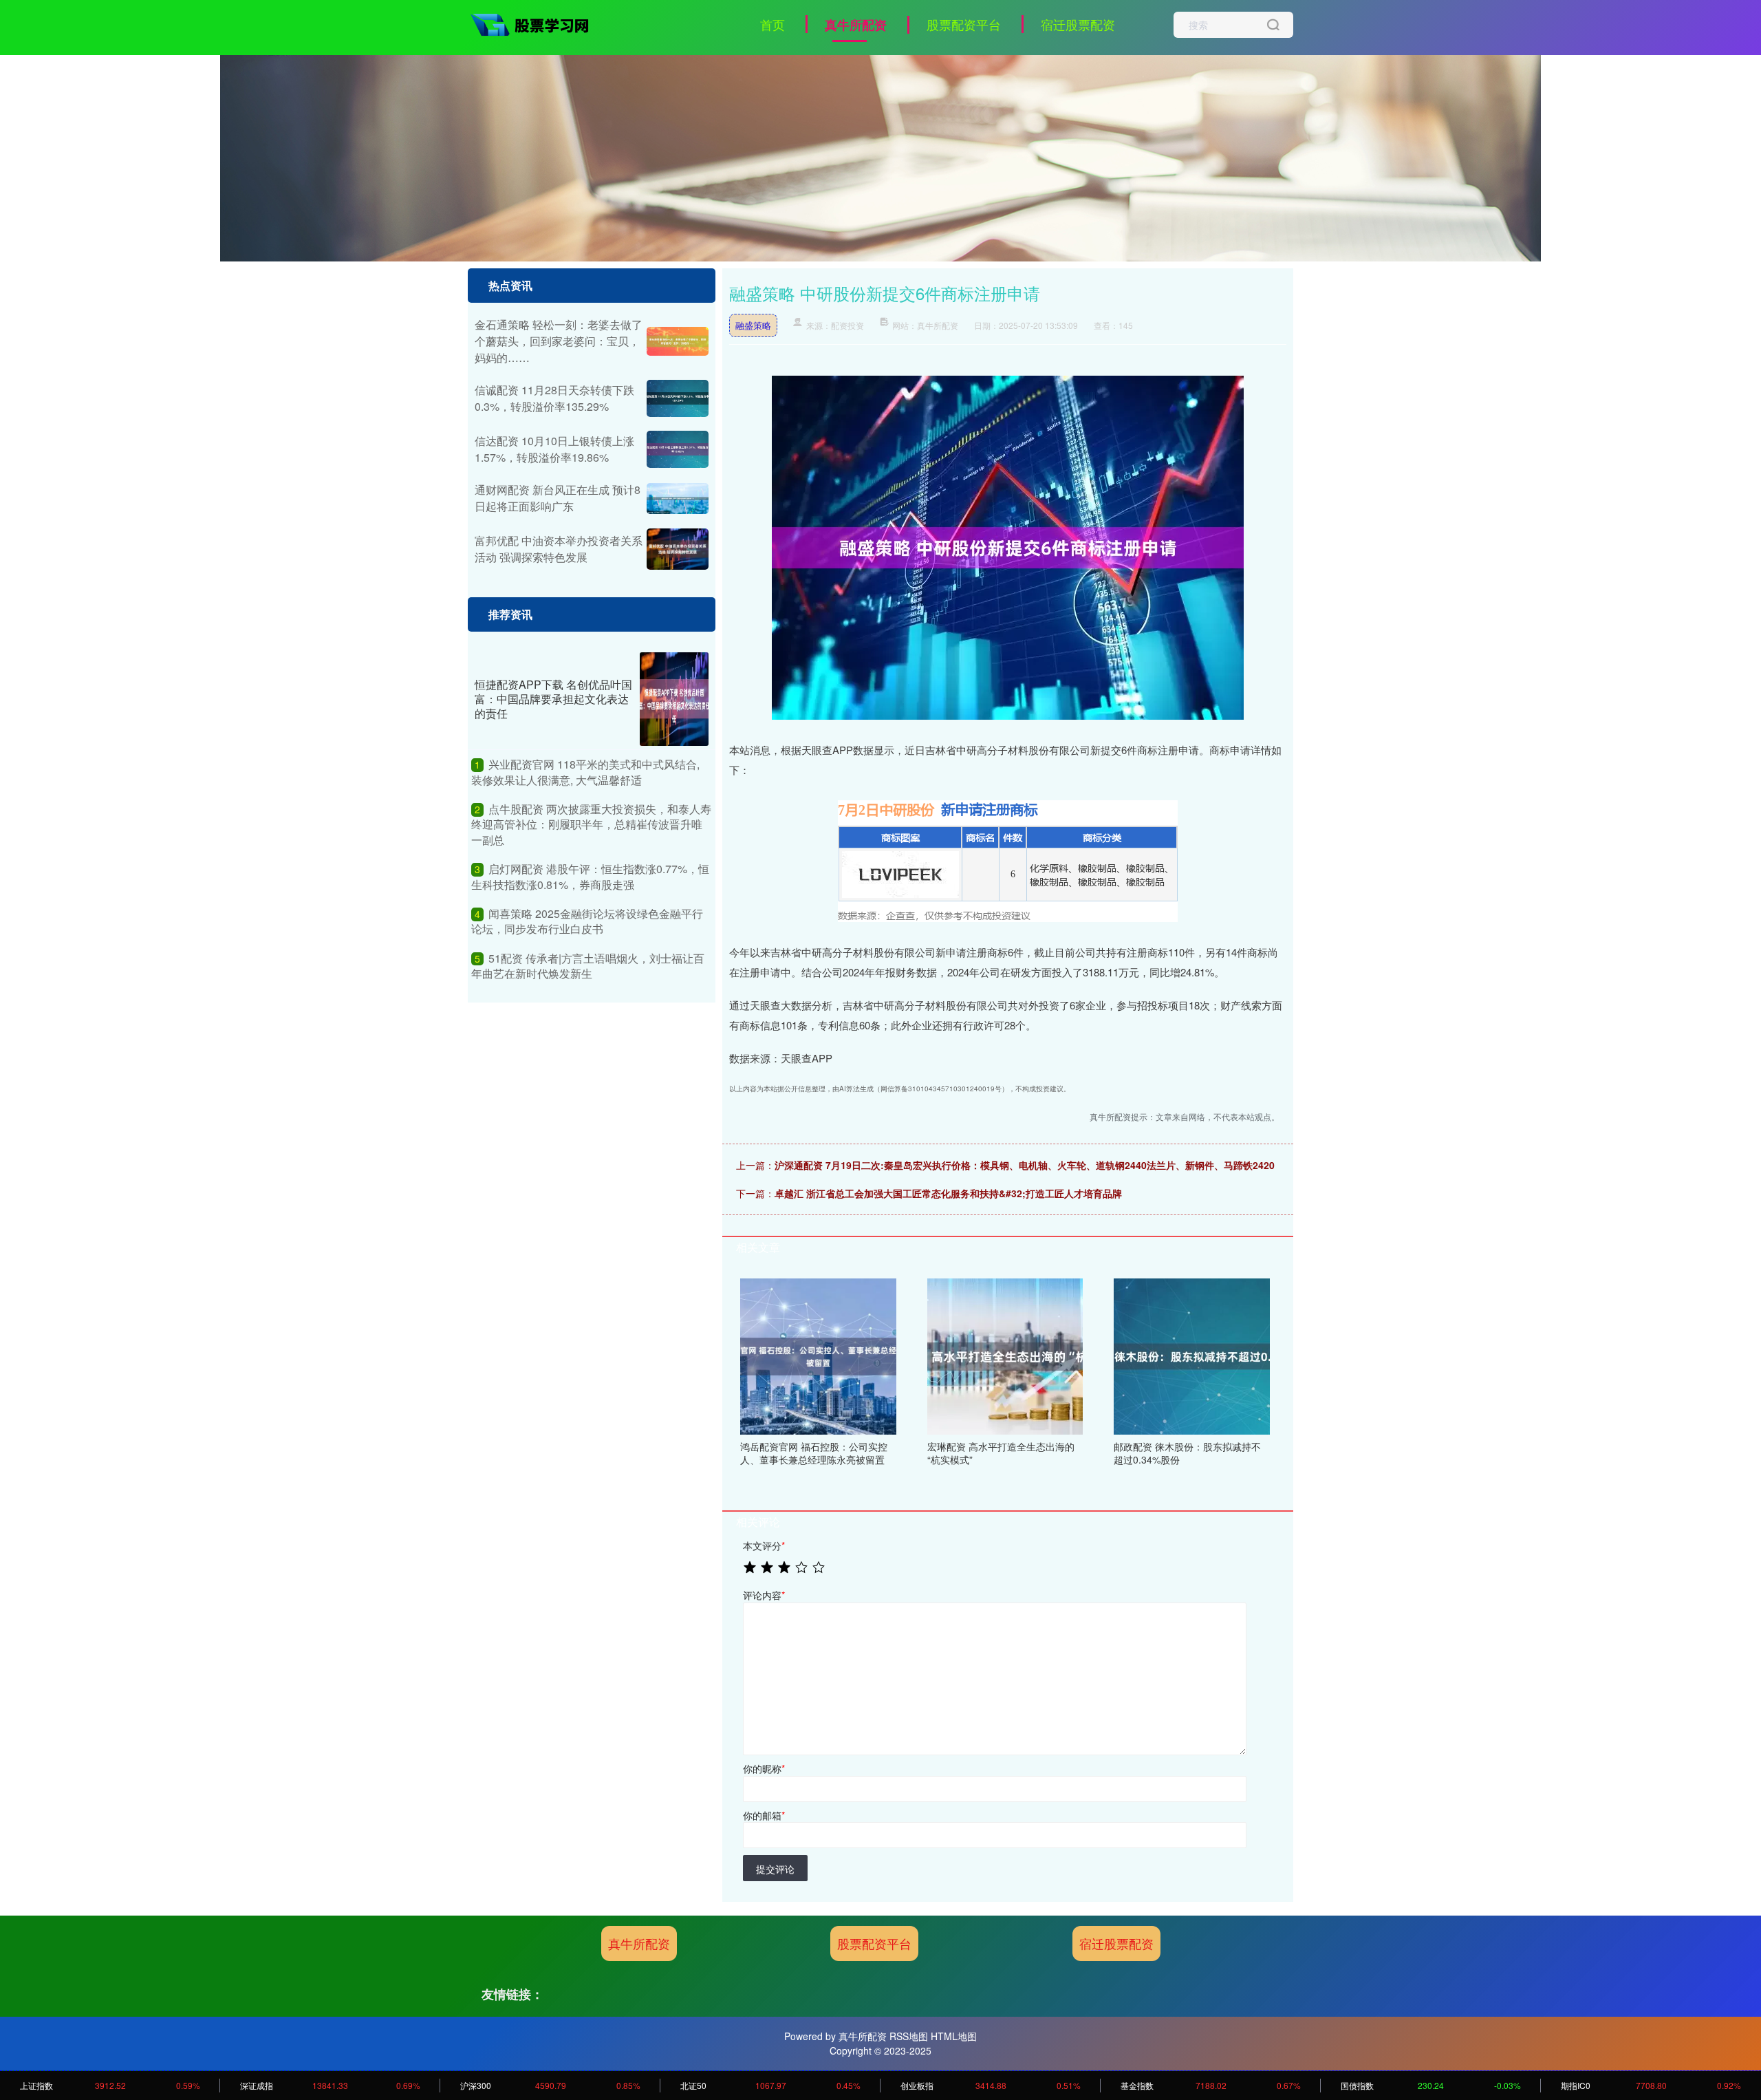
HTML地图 (954, 2036)
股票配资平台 (964, 24)
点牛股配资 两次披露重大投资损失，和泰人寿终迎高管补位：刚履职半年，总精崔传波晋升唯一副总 (591, 824)
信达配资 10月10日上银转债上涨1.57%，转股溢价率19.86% (554, 449)
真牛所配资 (856, 25)
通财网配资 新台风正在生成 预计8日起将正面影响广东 (558, 498)
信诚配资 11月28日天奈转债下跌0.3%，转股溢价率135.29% (554, 398)
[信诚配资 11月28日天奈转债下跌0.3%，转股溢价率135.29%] (678, 398)
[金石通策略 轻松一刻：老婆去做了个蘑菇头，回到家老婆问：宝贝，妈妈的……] (678, 342)
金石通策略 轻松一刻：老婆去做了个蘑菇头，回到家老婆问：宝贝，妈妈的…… (559, 341)
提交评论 (775, 1869)
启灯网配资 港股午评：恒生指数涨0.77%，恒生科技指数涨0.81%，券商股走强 (590, 876)
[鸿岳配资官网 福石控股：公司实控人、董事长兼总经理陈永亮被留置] (818, 1355)
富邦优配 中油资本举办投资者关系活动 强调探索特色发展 (559, 549)
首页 (773, 24)
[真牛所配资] (535, 23)
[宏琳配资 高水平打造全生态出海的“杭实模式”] (1005, 1355)
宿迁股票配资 (1078, 24)
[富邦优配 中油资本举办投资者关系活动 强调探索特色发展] (678, 549)
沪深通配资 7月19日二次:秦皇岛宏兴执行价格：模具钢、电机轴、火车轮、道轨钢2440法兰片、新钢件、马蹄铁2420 (1025, 1165)
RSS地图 (909, 2036)
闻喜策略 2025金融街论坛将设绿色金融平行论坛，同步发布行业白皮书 (587, 921)
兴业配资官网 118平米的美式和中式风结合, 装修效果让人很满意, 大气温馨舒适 (585, 772)
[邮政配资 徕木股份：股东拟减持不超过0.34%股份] (1192, 1355)
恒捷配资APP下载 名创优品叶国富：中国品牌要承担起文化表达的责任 (553, 699)
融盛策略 (753, 325)
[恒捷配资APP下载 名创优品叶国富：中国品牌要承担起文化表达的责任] (674, 699)
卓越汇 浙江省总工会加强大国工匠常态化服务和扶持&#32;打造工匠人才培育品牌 (948, 1193)
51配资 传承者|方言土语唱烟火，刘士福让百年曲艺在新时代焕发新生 (588, 966)
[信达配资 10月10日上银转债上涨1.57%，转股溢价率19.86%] (678, 449)
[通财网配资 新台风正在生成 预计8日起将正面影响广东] (678, 499)
